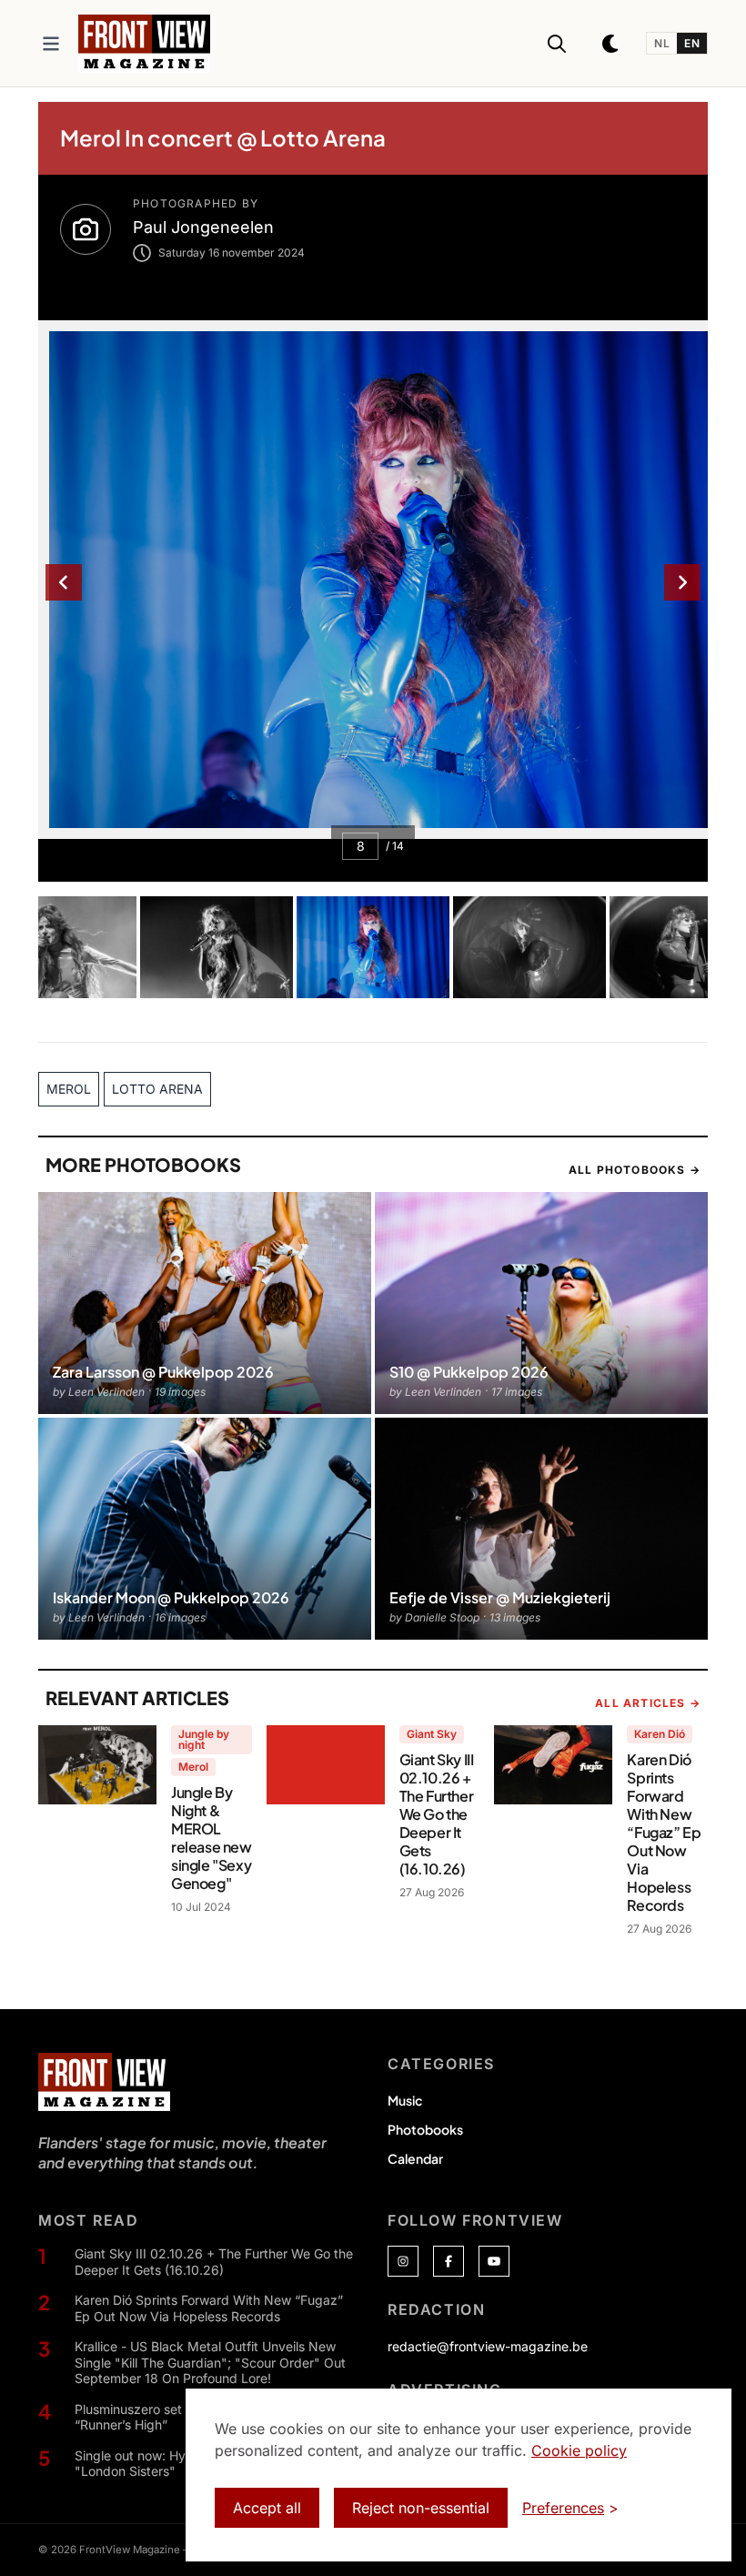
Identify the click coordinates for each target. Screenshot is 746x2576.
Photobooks (425, 2129)
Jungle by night (204, 1739)
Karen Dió (660, 1734)
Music (405, 2100)
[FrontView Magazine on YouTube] (494, 2261)
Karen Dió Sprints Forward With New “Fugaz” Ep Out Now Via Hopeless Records (209, 2308)
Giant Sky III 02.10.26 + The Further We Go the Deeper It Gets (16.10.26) (214, 2262)
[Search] (557, 44)
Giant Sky (432, 1734)
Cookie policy (579, 2450)
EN (692, 43)
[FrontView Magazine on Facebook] (449, 2261)
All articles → (648, 1703)
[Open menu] (51, 44)
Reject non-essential (421, 2508)
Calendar (415, 2158)
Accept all (267, 2508)
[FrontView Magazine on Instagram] (403, 2261)
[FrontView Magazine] (104, 2082)
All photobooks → (635, 1170)
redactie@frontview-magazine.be (488, 2346)
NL (662, 43)
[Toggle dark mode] (611, 44)
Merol (193, 1767)
